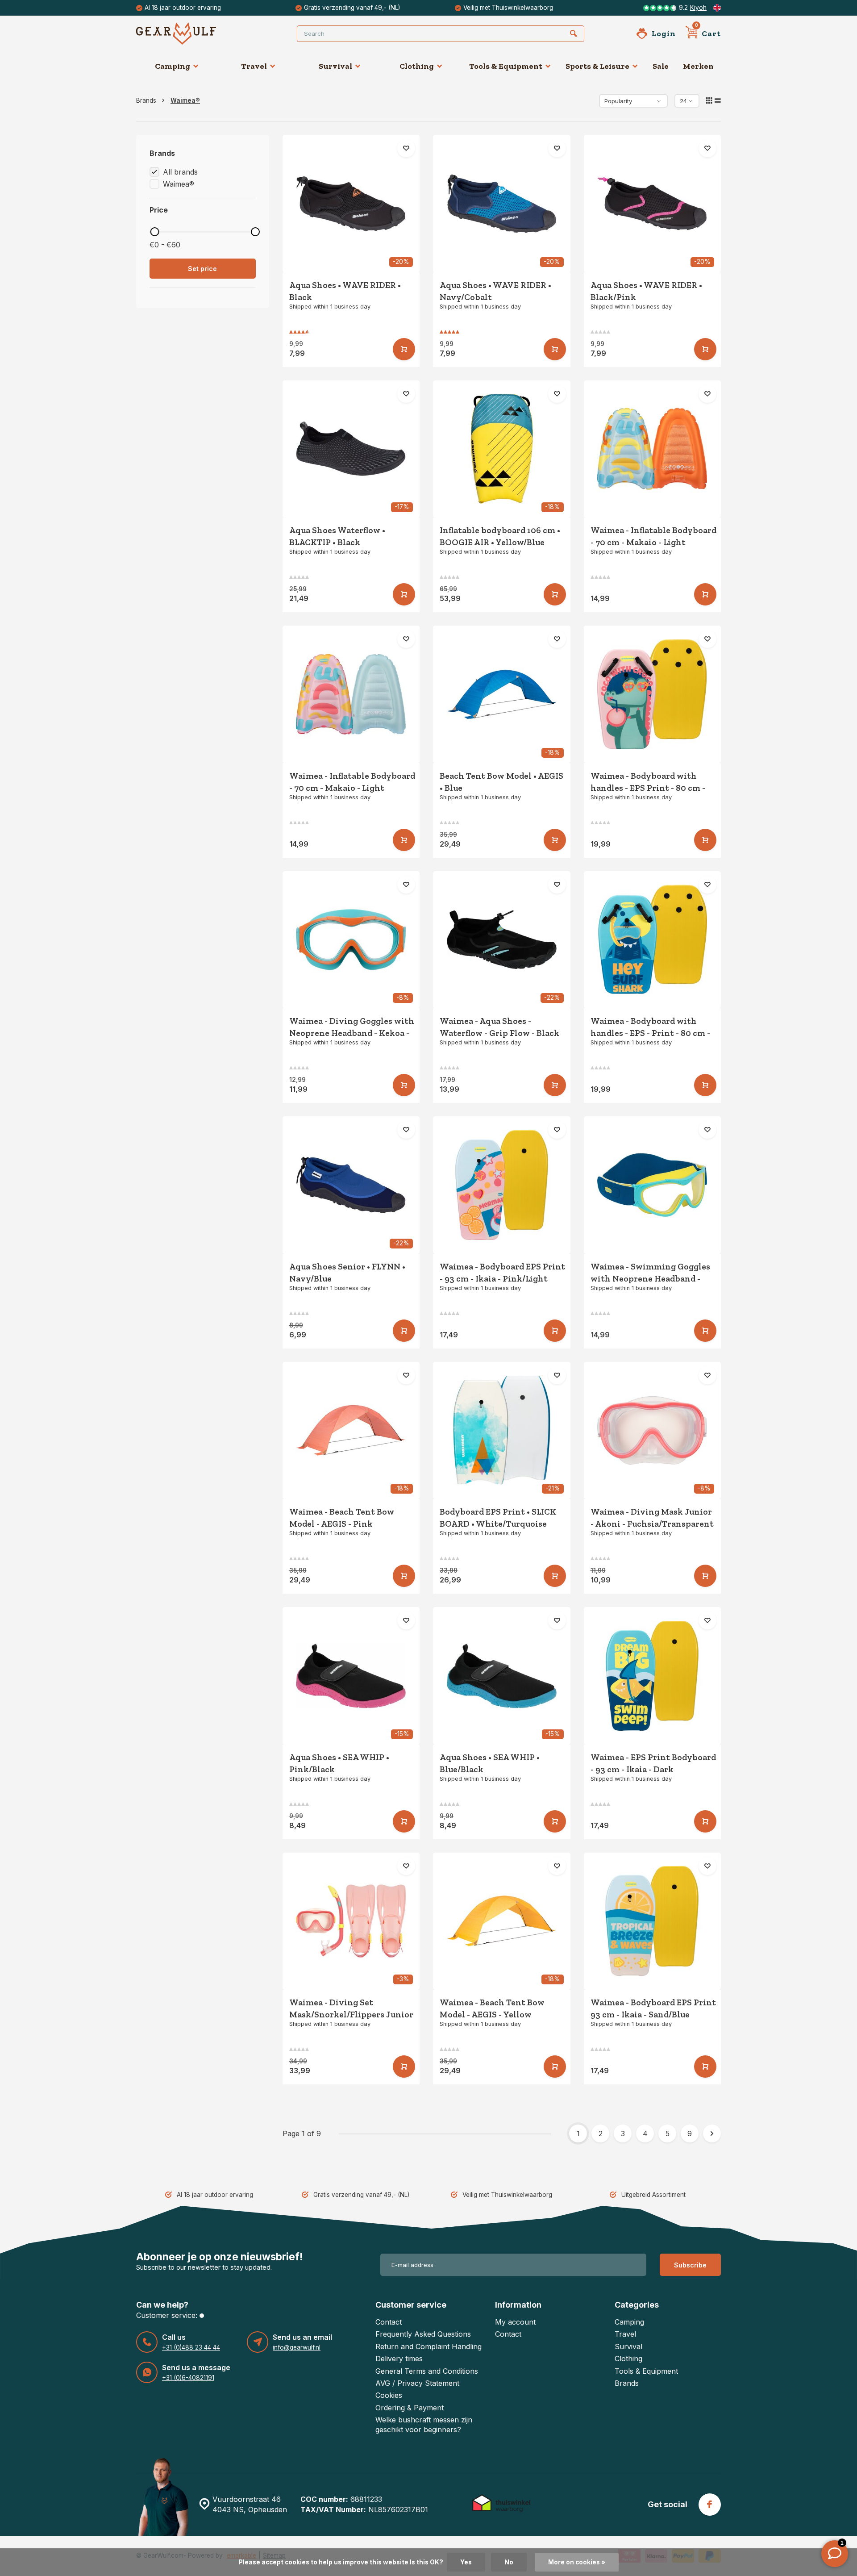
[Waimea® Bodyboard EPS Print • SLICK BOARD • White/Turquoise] (502, 1431)
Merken (698, 66)
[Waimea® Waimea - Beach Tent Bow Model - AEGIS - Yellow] (502, 1921)
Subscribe (690, 2265)
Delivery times (399, 2359)
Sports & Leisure (597, 66)
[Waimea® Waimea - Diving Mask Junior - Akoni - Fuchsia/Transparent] (653, 1431)
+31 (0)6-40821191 (188, 2378)
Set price (202, 269)
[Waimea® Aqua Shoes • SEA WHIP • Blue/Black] (502, 1676)
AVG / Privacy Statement (417, 2383)
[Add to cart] (404, 349)
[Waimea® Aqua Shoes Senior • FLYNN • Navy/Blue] (351, 1185)
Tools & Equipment (506, 66)
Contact (389, 2322)
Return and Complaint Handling (428, 2346)
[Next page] (712, 2133)
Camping (173, 66)
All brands (180, 172)
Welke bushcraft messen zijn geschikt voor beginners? (424, 2425)
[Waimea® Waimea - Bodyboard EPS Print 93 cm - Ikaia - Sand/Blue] (653, 1921)
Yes (466, 2562)
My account (515, 2322)
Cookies (389, 2395)
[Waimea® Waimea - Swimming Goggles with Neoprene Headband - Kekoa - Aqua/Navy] (653, 1185)
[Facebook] (710, 2505)
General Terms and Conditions (427, 2371)
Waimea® (185, 100)
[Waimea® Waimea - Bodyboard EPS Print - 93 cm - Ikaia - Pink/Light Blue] (502, 1185)
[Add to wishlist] (406, 148)
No (509, 2562)
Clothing (417, 66)
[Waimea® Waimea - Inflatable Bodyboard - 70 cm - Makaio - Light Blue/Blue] (653, 449)
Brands (146, 100)
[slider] (154, 232)
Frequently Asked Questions (423, 2334)
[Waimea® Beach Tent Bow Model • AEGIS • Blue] (502, 694)
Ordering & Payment (410, 2408)
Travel (254, 66)
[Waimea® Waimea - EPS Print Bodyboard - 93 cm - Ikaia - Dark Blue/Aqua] (653, 1676)
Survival (335, 66)
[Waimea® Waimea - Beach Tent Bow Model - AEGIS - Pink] (351, 1431)
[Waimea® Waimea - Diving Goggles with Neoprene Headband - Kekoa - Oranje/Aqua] (351, 940)
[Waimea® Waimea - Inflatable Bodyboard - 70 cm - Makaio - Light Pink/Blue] (351, 694)
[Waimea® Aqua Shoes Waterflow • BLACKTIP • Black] (351, 449)
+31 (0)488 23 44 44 (191, 2347)
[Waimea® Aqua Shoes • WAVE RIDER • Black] (351, 204)
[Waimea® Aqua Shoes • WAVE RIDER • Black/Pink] (653, 204)
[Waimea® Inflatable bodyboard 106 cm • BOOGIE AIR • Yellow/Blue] (502, 449)
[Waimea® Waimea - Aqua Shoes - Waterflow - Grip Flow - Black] (502, 940)
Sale (661, 66)
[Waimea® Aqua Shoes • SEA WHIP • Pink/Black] (351, 1676)
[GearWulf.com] (190, 33)
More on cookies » (577, 2562)
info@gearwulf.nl (297, 2347)
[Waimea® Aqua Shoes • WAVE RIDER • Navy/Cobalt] (502, 204)
